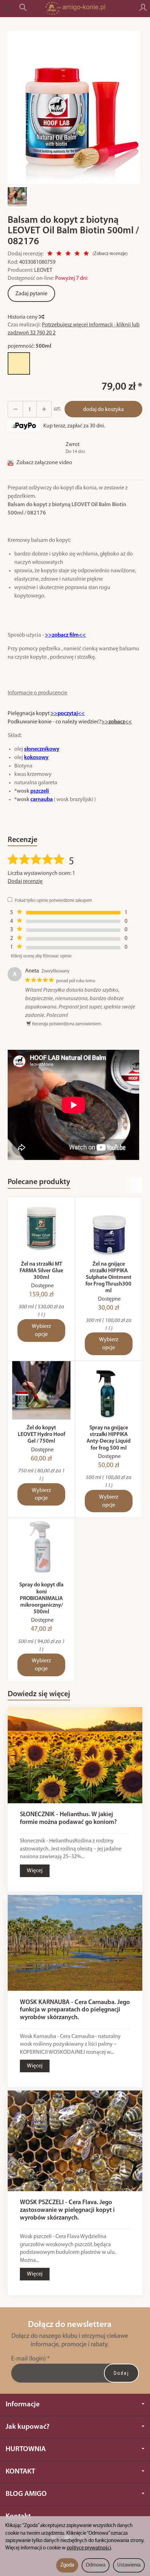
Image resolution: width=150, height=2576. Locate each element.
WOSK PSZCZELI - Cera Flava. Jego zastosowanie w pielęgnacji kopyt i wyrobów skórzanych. (67, 2210)
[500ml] (19, 363)
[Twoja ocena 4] (77, 254)
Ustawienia (129, 2565)
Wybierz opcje (41, 1331)
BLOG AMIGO (26, 2494)
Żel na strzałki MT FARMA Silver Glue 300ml (41, 1271)
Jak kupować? (28, 2427)
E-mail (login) (28, 2359)
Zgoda (67, 2565)
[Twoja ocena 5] (86, 254)
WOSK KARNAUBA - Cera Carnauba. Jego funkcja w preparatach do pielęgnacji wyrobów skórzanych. (75, 2010)
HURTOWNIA (26, 2449)
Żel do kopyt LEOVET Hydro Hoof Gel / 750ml (42, 1435)
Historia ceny (23, 317)
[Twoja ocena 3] (68, 254)
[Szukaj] (23, 8)
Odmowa (96, 2565)
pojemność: (29, 346)
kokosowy (36, 758)
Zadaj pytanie (31, 294)
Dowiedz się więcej (39, 1694)
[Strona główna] (75, 8)
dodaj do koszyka (103, 410)
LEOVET (43, 270)
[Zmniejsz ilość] (44, 409)
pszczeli (40, 791)
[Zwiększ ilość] (15, 409)
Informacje (23, 2404)
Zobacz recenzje (110, 254)
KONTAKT (20, 2472)
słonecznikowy (42, 749)
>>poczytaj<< (68, 714)
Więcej (35, 1871)
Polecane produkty (39, 1182)
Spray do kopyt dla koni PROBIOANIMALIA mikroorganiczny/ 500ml (41, 1598)
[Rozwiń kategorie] (8, 8)
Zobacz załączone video (44, 463)
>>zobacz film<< (65, 635)
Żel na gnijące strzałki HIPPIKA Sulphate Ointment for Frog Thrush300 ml (108, 1278)
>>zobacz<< (117, 722)
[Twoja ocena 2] (59, 254)
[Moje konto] (143, 8)
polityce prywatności (89, 2548)
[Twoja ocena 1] (50, 254)
